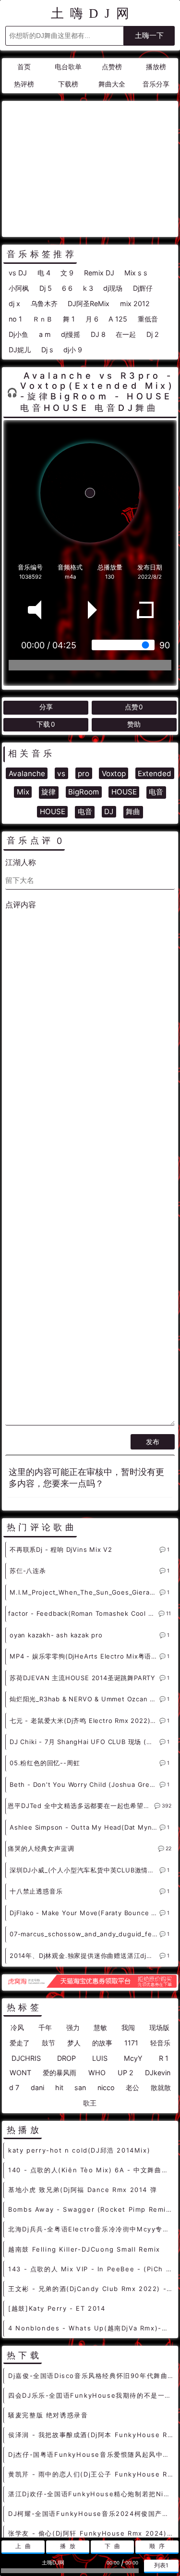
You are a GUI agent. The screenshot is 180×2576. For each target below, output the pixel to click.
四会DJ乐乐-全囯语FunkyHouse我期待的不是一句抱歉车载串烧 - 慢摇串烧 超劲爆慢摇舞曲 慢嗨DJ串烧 (91, 2395)
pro (84, 774)
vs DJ (18, 273)
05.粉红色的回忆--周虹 (45, 1763)
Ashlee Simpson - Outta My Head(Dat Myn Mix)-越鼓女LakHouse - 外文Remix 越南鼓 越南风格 (84, 1827)
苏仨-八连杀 (28, 1571)
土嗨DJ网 (93, 13)
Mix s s (136, 273)
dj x (14, 303)
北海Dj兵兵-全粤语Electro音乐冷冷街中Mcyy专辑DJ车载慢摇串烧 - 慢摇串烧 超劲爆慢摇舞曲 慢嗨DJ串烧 (91, 2229)
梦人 (74, 2043)
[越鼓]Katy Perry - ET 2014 (57, 2308)
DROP (66, 2058)
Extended (155, 774)
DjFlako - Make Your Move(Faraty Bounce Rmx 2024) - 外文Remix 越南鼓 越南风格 (84, 1913)
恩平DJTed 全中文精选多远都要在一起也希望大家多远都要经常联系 (81, 1806)
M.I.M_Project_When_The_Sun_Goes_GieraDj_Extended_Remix (84, 1592)
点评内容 (21, 904)
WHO (97, 2073)
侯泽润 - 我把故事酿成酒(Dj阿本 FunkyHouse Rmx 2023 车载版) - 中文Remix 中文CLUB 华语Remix (91, 2435)
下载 (46, 724)
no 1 (15, 319)
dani (37, 2087)
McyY (133, 2058)
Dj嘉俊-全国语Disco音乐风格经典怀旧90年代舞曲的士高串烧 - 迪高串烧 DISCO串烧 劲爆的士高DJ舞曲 (91, 2376)
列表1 (161, 2565)
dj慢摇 (71, 334)
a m (45, 334)
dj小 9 (73, 350)
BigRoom (84, 792)
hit (59, 2087)
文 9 (67, 273)
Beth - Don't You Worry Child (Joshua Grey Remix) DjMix (84, 1784)
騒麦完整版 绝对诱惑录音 (48, 2415)
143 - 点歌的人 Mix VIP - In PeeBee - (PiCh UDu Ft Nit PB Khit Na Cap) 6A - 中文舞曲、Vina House (91, 2269)
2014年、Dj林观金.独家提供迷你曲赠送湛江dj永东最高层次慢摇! (84, 1956)
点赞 (134, 707)
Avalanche (27, 774)
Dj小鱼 (18, 334)
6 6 (67, 288)
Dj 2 (153, 334)
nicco (106, 2087)
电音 (156, 792)
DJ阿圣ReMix (89, 303)
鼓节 (48, 2043)
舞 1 (69, 319)
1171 (131, 2043)
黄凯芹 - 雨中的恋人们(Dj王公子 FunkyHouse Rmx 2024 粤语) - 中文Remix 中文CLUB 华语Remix (91, 2474)
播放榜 (156, 67)
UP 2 (126, 2073)
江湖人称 (21, 862)
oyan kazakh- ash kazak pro (56, 1635)
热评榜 (24, 84)
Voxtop (114, 774)
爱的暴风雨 (60, 2073)
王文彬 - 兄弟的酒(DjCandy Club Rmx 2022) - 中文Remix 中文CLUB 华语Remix (91, 2289)
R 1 (164, 2058)
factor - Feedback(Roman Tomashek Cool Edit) (83, 1613)
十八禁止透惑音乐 (36, 1891)
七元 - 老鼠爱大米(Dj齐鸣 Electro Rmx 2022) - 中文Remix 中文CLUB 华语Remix (84, 1721)
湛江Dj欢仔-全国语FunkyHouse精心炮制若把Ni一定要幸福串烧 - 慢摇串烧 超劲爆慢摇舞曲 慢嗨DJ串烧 (91, 2494)
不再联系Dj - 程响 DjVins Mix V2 (61, 1549)
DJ (109, 811)
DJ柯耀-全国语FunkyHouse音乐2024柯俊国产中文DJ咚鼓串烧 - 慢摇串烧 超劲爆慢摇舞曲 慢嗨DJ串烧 (91, 2514)
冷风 (17, 2027)
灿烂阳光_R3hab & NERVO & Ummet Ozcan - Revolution (84, 1699)
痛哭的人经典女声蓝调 (41, 1848)
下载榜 (68, 84)
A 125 (118, 319)
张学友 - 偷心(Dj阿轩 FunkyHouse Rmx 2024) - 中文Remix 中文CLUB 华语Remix (91, 2533)
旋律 (48, 792)
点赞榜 (112, 67)
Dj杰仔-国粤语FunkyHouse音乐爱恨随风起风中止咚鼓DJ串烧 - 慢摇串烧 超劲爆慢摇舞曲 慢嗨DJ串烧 (91, 2454)
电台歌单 (68, 67)
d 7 (14, 2087)
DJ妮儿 (20, 350)
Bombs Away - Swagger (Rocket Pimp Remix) (91, 2209)
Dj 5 (46, 288)
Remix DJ (99, 273)
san (80, 2087)
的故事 (102, 2043)
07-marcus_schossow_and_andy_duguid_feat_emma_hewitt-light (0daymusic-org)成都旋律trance (84, 1934)
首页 (24, 67)
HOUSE (124, 792)
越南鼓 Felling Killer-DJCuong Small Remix (84, 2249)
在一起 (126, 334)
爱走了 (20, 2043)
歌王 (90, 2103)
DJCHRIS (26, 2058)
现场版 (159, 2027)
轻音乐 (160, 2043)
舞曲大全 (112, 84)
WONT (20, 2073)
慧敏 (100, 2027)
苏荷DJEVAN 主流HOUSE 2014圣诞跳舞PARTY (83, 1678)
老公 (132, 2087)
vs (61, 774)
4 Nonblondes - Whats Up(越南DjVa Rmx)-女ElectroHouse (91, 2328)
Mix (23, 792)
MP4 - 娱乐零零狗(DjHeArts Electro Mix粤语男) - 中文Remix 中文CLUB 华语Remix (84, 1656)
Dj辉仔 (143, 288)
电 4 (44, 273)
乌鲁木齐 (44, 303)
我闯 (128, 2027)
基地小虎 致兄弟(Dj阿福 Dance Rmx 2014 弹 (83, 2190)
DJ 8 (98, 334)
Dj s (47, 350)
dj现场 (113, 288)
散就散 (161, 2087)
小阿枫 (19, 288)
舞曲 (133, 811)
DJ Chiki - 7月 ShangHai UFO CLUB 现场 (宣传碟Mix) (84, 1742)
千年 (45, 2027)
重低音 (148, 319)
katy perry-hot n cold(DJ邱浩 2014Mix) (79, 2150)
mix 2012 (135, 303)
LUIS (100, 2058)
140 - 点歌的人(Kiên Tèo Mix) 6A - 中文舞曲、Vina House (91, 2170)
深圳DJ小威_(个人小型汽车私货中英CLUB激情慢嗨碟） (84, 1870)
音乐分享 (156, 84)
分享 (46, 707)
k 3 (88, 288)
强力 (73, 2027)
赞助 (134, 724)
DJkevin (158, 2073)
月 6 (92, 319)
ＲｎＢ (43, 319)
